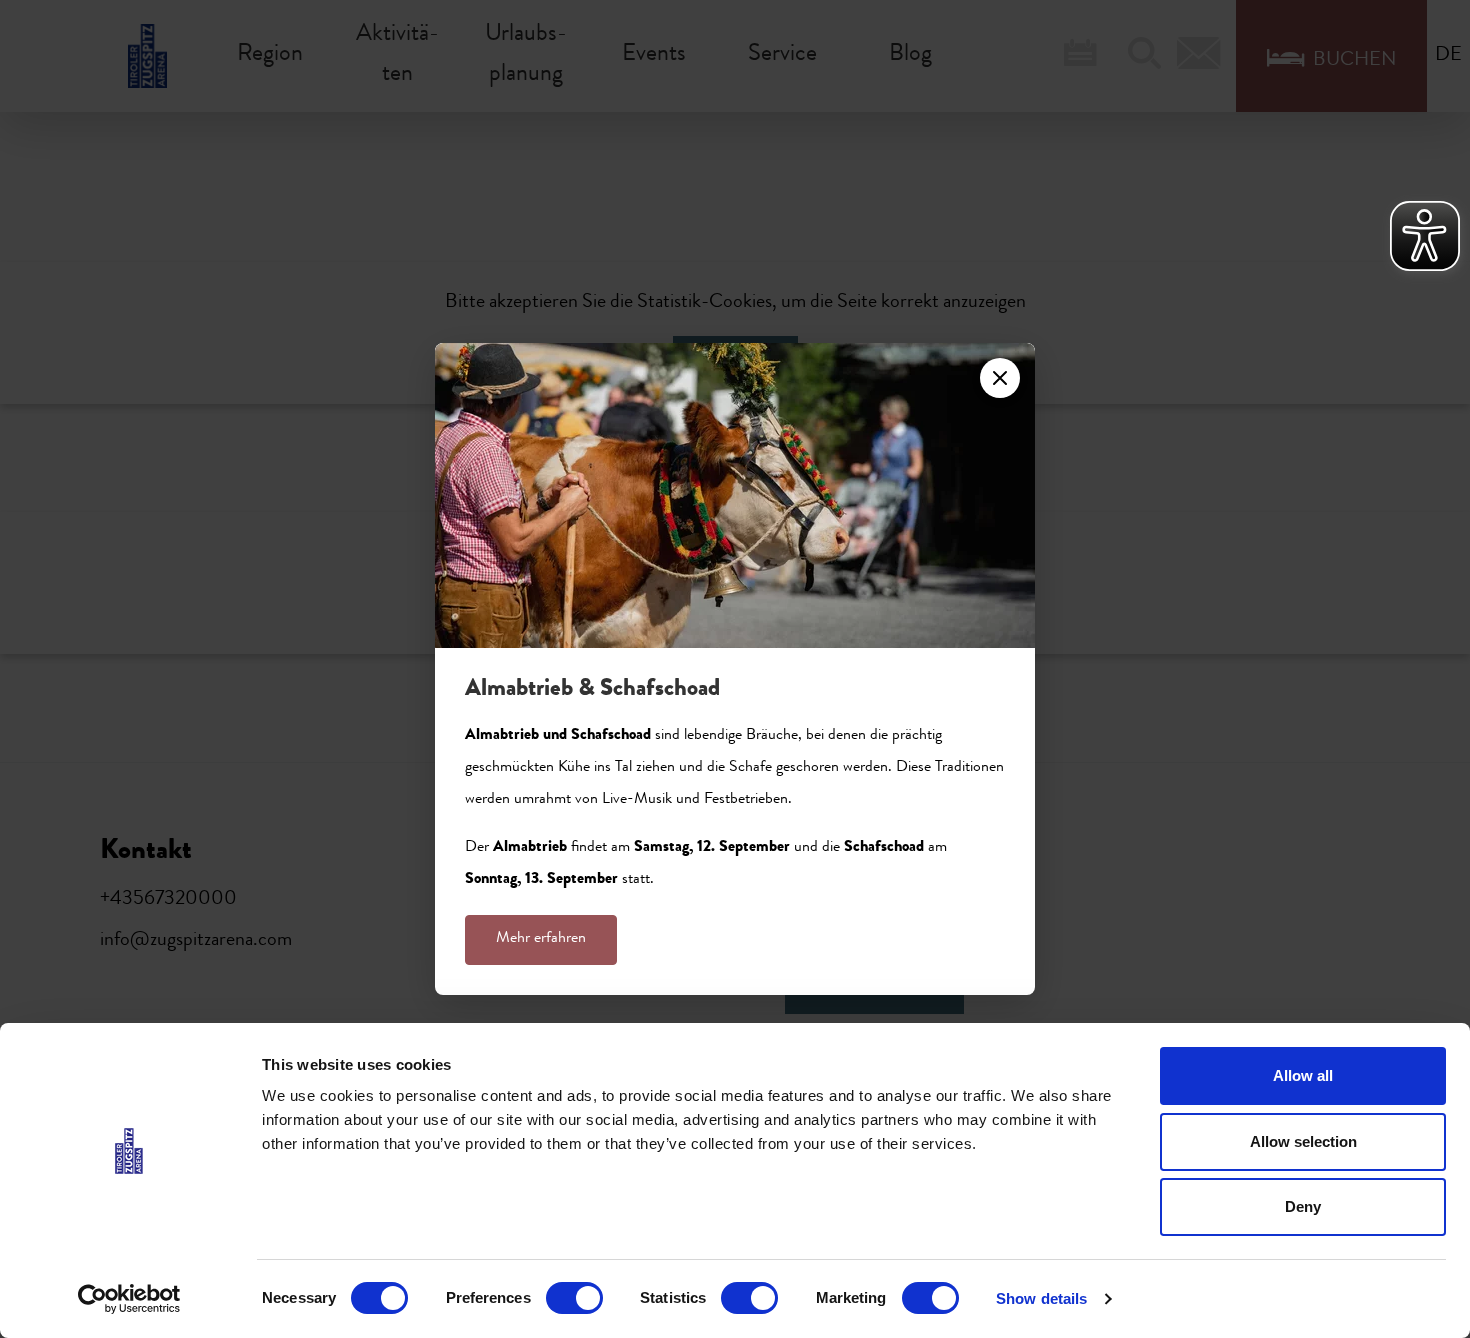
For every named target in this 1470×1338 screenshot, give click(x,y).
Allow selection (1303, 1141)
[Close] (1000, 378)
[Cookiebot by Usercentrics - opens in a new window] (129, 1299)
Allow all (1303, 1075)
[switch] (574, 1298)
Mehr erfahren (541, 939)
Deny (1303, 1206)
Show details (1041, 1298)
